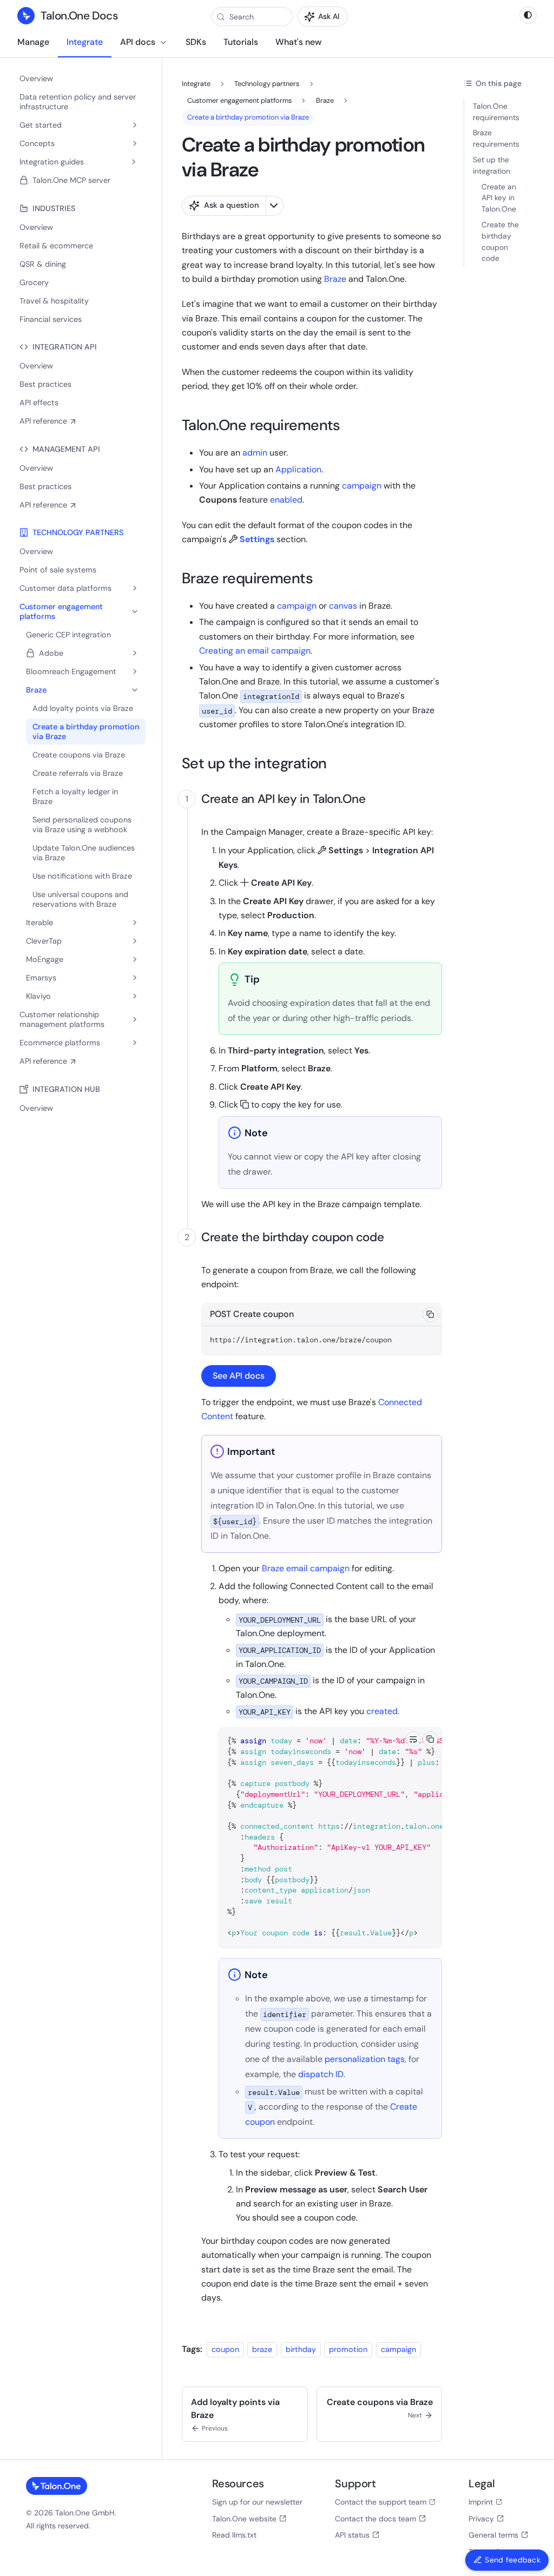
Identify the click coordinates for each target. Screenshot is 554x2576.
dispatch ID (321, 2074)
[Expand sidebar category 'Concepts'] (135, 143)
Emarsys (41, 978)
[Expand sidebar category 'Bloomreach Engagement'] (135, 671)
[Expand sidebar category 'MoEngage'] (135, 959)
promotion (348, 2349)
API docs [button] (138, 42)
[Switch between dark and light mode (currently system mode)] (528, 15)
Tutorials (241, 42)
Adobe (51, 653)
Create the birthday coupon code (500, 241)
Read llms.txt (234, 2535)
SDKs (196, 42)
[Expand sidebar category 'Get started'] (135, 125)
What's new (298, 42)
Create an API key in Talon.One (499, 198)
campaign (362, 486)
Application (298, 469)
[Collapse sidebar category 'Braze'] (135, 690)
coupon (225, 2349)
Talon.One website (244, 2519)
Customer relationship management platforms (62, 1019)
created (382, 1711)
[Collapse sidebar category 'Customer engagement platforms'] (135, 611)
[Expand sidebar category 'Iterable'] (135, 923)
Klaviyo (38, 996)
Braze (36, 690)
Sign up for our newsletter (257, 2502)
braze (262, 2349)
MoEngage (45, 959)
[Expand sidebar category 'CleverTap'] (135, 941)
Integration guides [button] (52, 162)
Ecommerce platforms (60, 1043)
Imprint (481, 2502)
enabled (286, 500)
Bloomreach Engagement (71, 671)
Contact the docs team (375, 2519)
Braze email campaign (306, 1568)
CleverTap (44, 941)
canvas (343, 606)
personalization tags (365, 2059)
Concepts (37, 143)
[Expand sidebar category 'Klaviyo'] (135, 996)
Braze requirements (496, 138)
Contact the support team (381, 2502)
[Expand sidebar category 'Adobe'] (135, 653)
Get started (41, 125)
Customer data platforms (65, 588)
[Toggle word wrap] (413, 1739)
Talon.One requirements (496, 112)
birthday (301, 2349)
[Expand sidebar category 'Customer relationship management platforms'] (135, 1019)
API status (352, 2535)
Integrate (85, 42)
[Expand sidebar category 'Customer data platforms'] (135, 588)
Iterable (39, 923)
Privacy (481, 2519)
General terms (493, 2535)
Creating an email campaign (255, 651)
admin (255, 453)
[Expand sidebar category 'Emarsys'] (135, 978)
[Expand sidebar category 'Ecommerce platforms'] (135, 1043)
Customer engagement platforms (61, 611)
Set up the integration (492, 165)
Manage (33, 42)
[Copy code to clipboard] (430, 1315)
